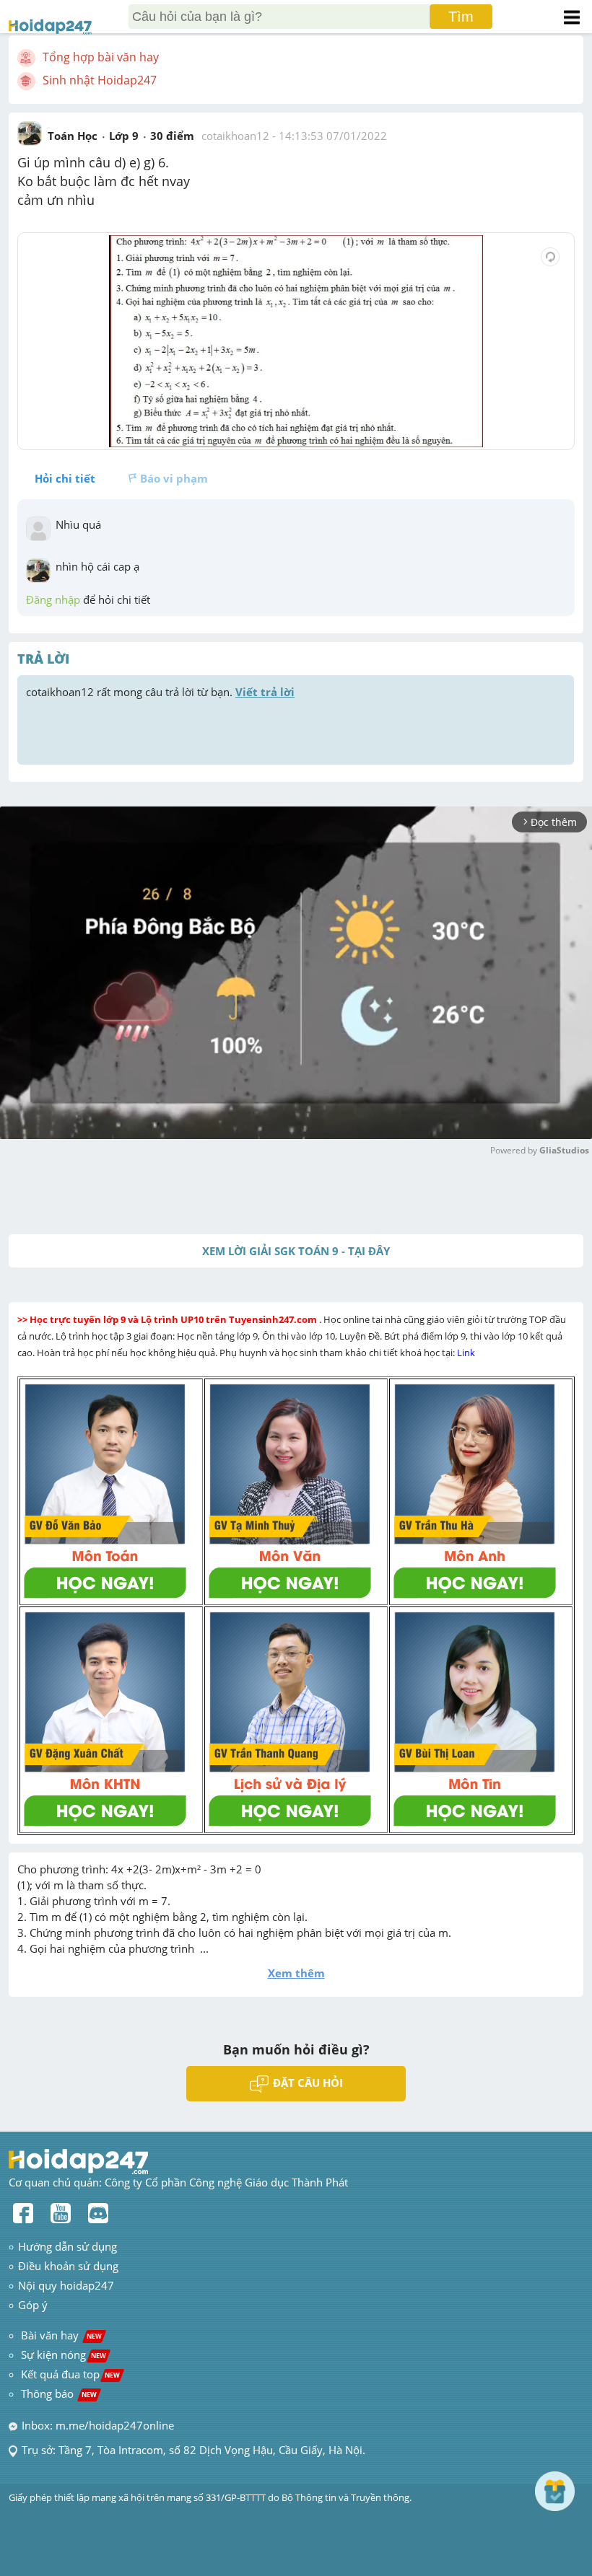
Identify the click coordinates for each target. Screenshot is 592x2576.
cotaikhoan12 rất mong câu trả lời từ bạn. (160, 692)
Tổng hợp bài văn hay (101, 57)
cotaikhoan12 (235, 136)
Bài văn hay (60, 2335)
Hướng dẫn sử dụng (68, 2246)
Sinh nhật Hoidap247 (100, 80)
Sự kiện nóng (64, 2355)
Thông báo (59, 2393)
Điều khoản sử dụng (68, 2266)
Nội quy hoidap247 (66, 2285)
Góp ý (33, 2305)
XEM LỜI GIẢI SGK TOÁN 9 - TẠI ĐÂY (296, 1251)
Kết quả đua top (70, 2374)
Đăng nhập (53, 599)
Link (467, 1353)
